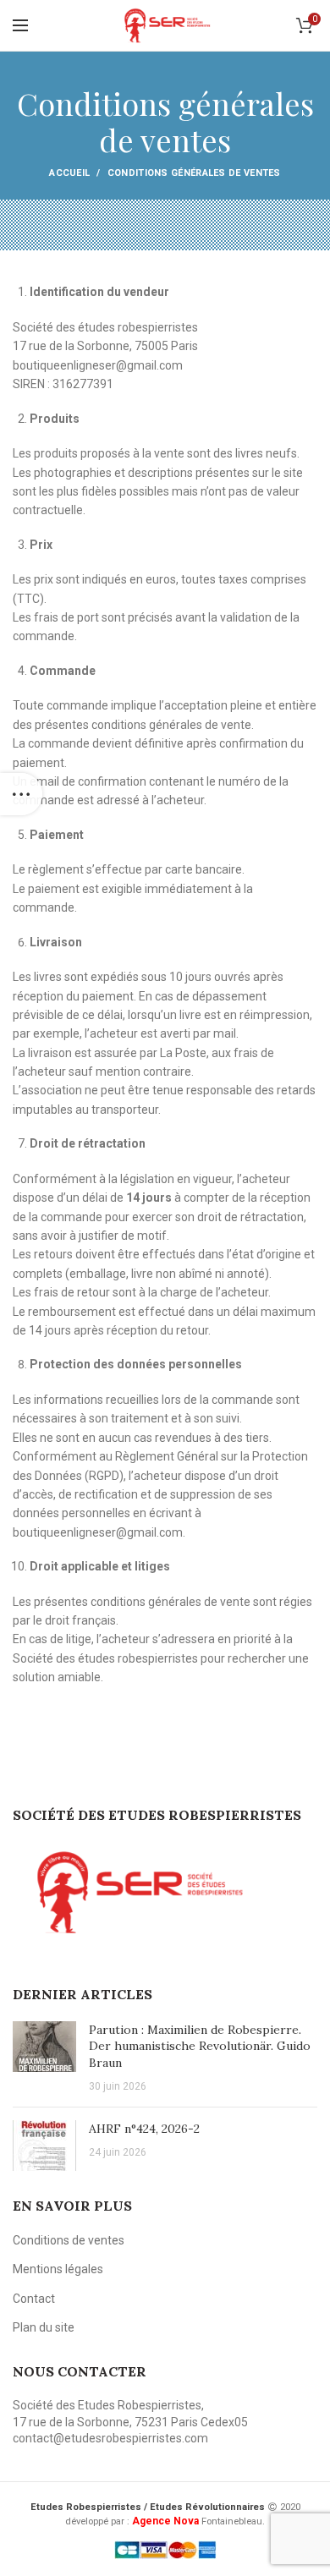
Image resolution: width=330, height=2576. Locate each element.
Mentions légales (58, 2269)
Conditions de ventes (69, 2240)
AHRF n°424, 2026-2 (144, 2129)
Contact (34, 2299)
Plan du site (44, 2327)
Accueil (69, 173)
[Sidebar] (21, 794)
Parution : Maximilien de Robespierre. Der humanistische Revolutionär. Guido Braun (200, 2046)
